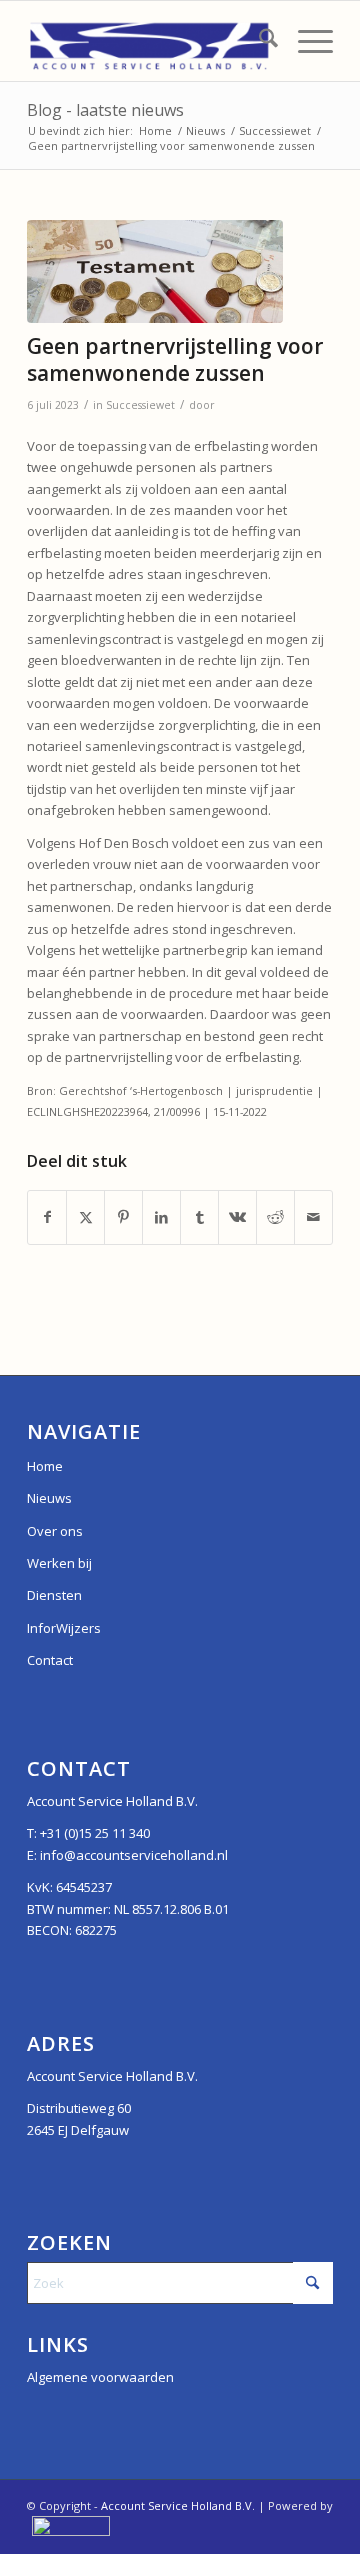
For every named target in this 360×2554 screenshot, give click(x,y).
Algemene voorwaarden (100, 2377)
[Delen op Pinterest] (123, 1217)
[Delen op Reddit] (275, 1217)
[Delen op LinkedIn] (161, 1217)
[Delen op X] (85, 1217)
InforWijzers (64, 1628)
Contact (50, 1660)
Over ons (55, 1531)
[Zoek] (258, 41)
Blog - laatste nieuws (105, 110)
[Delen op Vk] (237, 1217)
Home (45, 1466)
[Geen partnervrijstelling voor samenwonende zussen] (155, 271)
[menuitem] (258, 41)
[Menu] (305, 41)
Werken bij (59, 1563)
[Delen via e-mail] (313, 1217)
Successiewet (140, 405)
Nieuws (49, 1498)
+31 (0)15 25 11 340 (95, 1833)
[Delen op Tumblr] (199, 1217)
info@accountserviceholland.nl (134, 1855)
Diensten (54, 1595)
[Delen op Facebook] (47, 1217)
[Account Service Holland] (149, 41)
